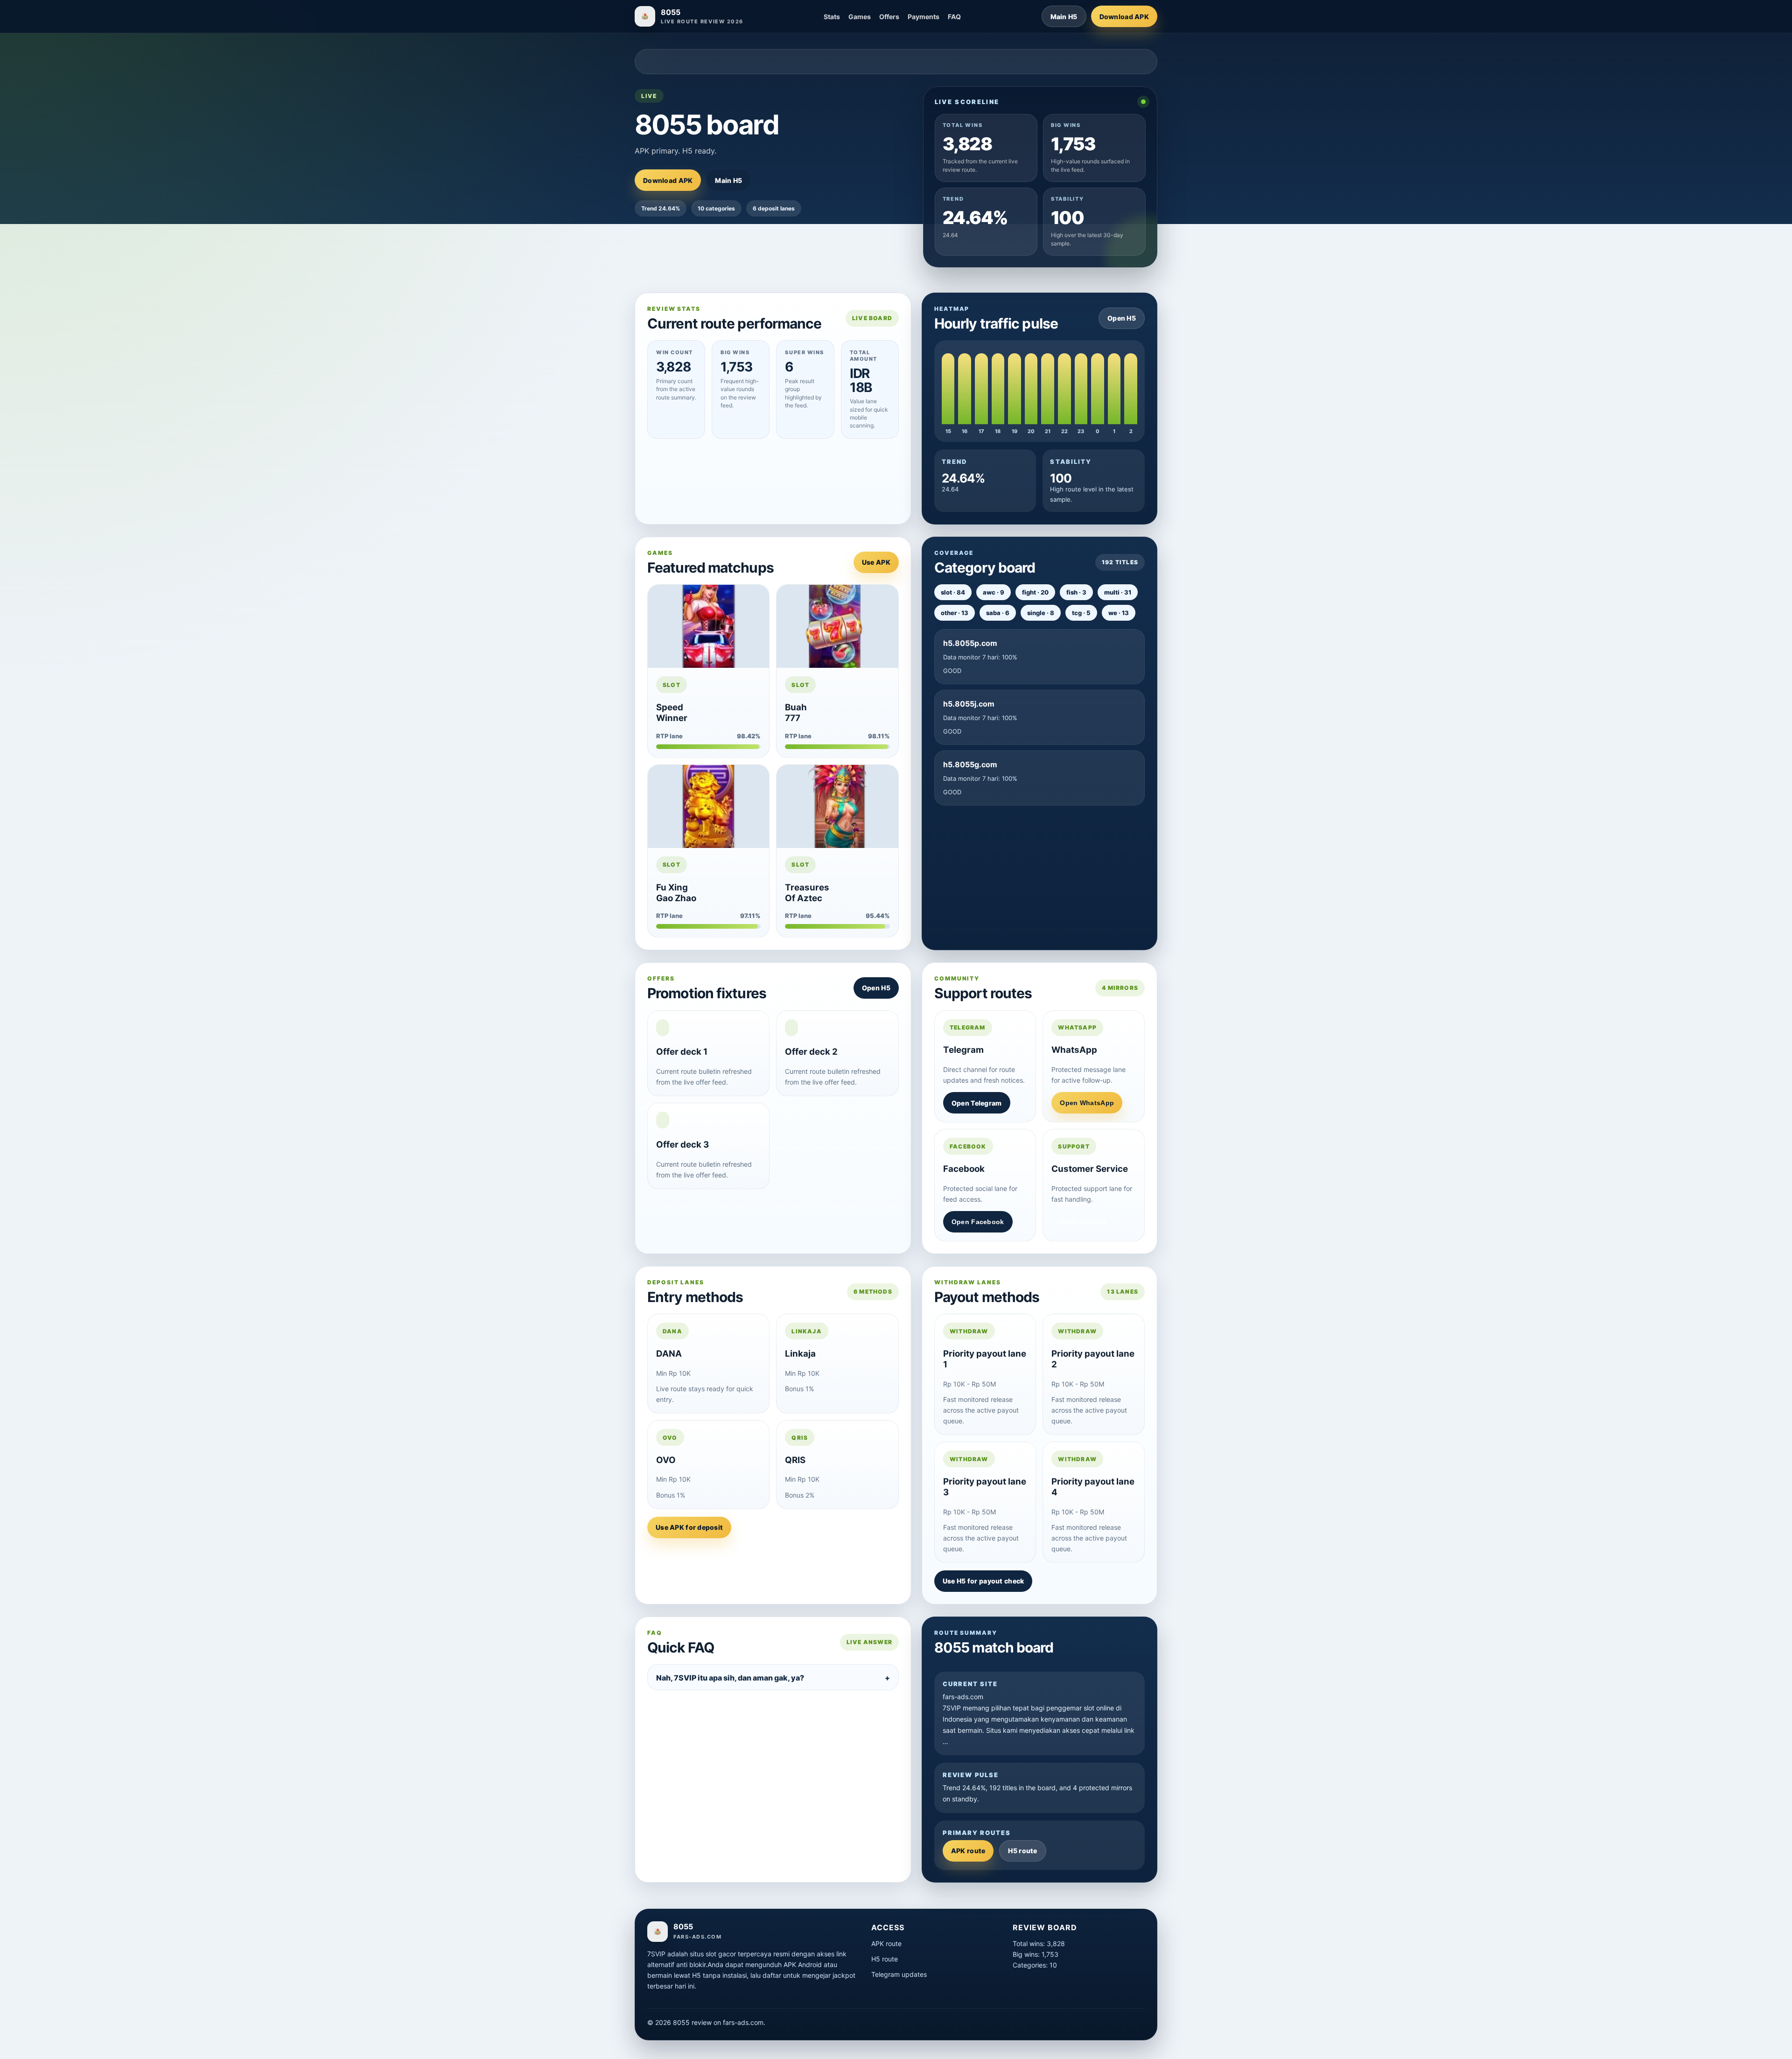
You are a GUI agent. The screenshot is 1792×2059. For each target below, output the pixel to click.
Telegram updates (899, 1974)
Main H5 (1064, 17)
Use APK (876, 562)
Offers (889, 17)
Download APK (1124, 17)
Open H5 (1122, 318)
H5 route (1022, 1851)
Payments (924, 17)
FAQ (954, 17)
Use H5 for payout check (983, 1581)
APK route (968, 1851)
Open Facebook (978, 1222)
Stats (832, 17)
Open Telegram (977, 1103)
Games (860, 17)
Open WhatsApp (1087, 1103)
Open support (1083, 1222)
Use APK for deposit (689, 1527)
